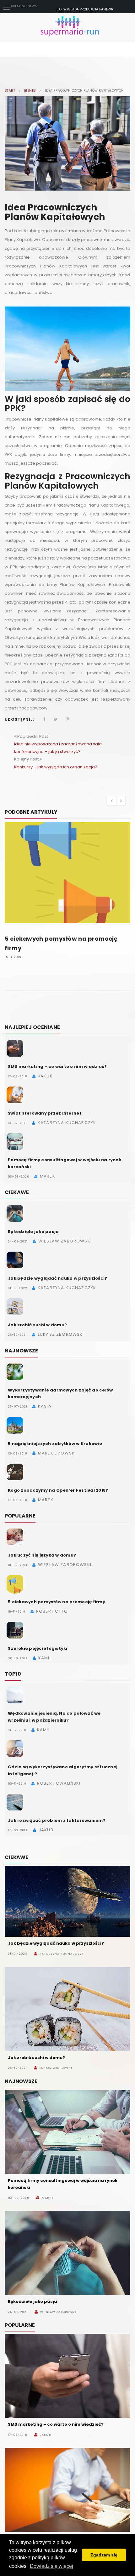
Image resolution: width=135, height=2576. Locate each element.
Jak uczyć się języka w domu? (42, 1555)
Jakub (45, 2435)
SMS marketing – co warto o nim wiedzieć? (57, 1067)
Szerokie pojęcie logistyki (38, 1648)
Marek (48, 2198)
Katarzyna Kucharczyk (62, 1954)
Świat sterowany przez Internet (45, 1113)
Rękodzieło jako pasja (33, 1232)
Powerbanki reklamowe (85, 9)
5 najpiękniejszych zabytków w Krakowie (55, 1444)
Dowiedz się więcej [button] (51, 2566)
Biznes (30, 91)
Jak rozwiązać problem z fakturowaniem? (57, 1820)
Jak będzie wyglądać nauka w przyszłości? (57, 1278)
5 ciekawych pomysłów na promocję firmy (57, 1602)
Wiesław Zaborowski (59, 2312)
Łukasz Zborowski (56, 2068)
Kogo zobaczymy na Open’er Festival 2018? (58, 1490)
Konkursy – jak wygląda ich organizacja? (56, 767)
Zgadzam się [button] (104, 2555)
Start (10, 91)
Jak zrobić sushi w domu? (37, 1325)
